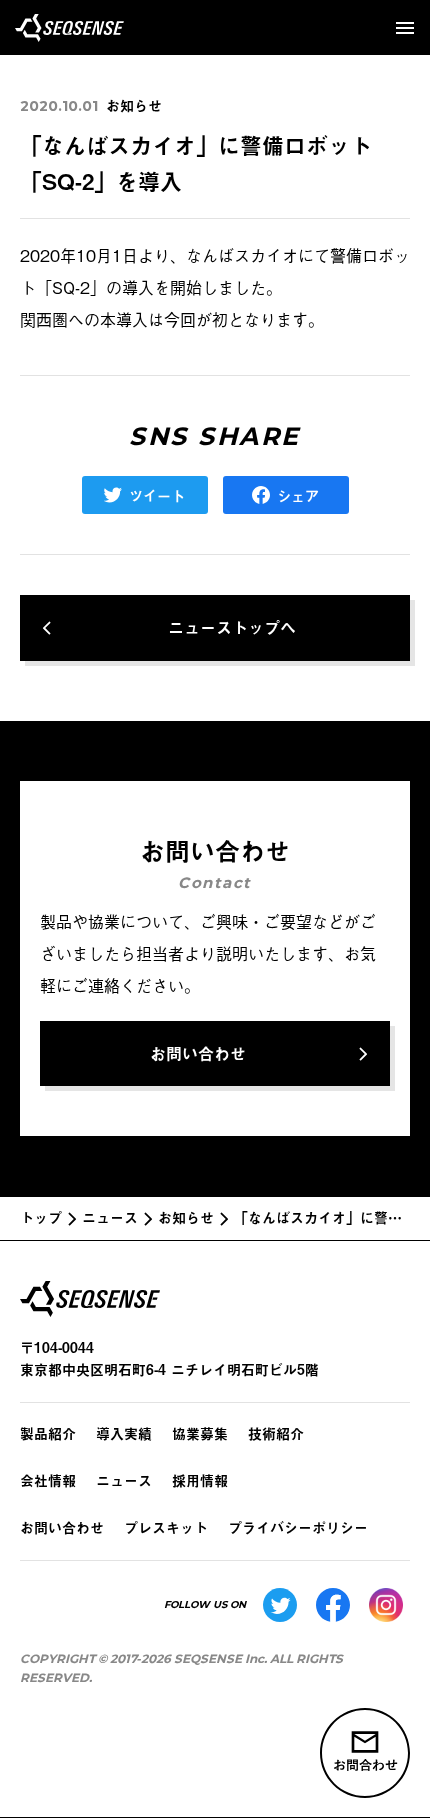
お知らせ (134, 105)
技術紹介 (276, 1433)
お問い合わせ (62, 1527)
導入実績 (124, 1433)
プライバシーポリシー (298, 1527)
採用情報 (200, 1480)
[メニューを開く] (405, 28)
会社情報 (48, 1480)
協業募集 (200, 1433)
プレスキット (166, 1527)
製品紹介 (48, 1433)
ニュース (124, 1480)
